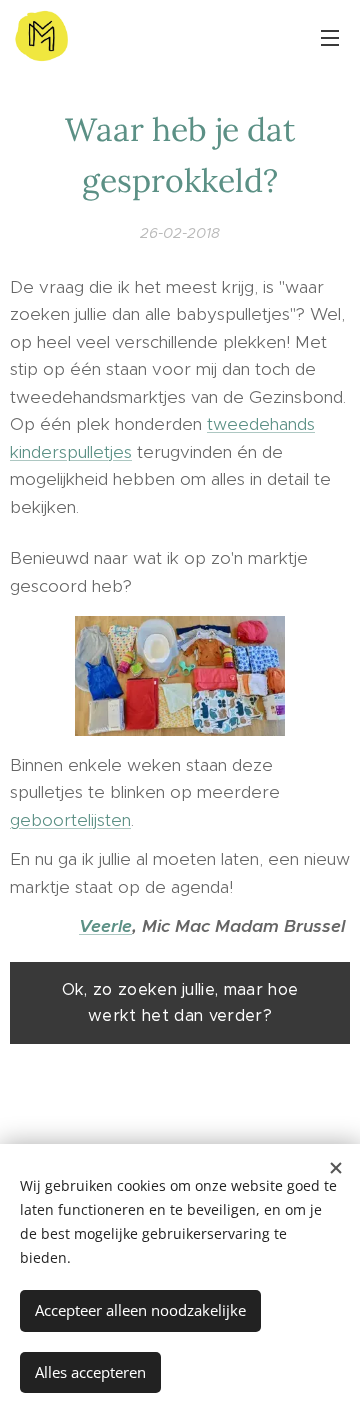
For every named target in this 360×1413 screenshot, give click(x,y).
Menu (330, 37)
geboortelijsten (70, 820)
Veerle (105, 926)
